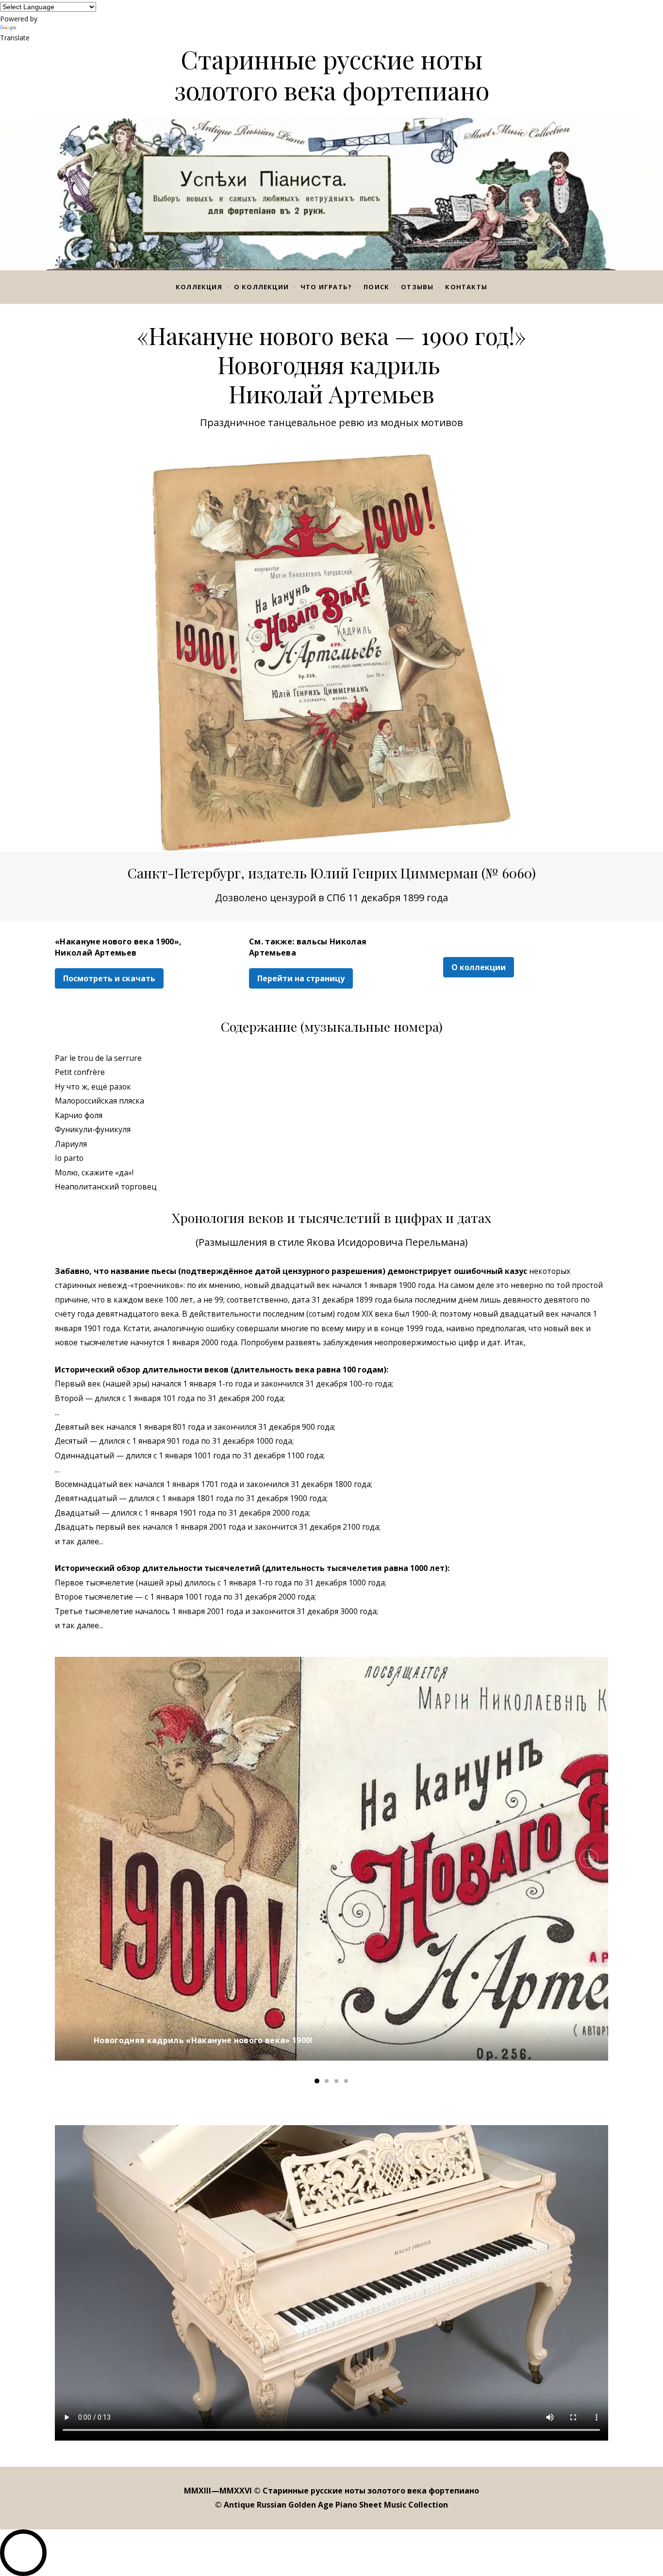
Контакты (466, 287)
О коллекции (261, 287)
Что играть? (326, 287)
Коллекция (199, 287)
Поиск (376, 287)
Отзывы (417, 287)
